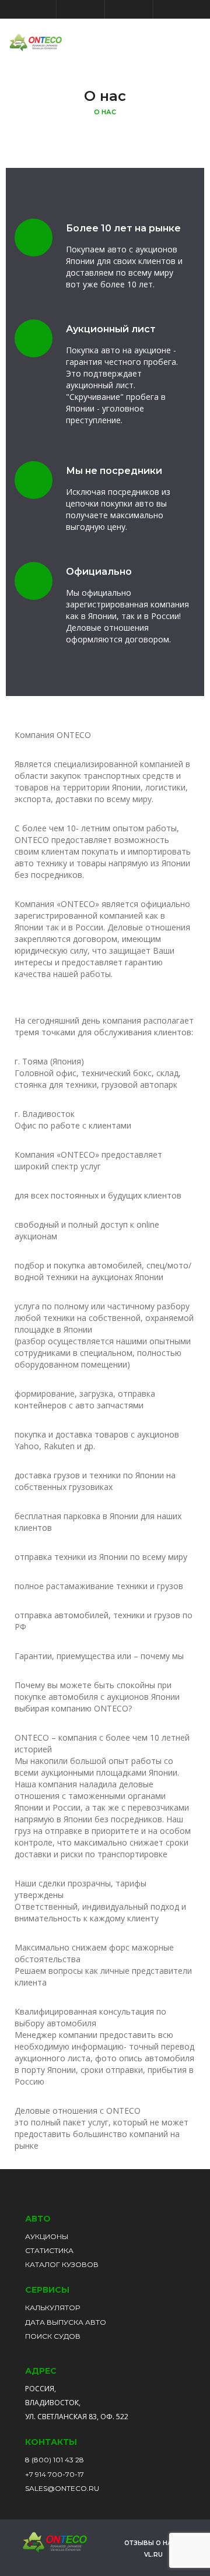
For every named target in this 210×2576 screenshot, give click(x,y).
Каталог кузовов (62, 2264)
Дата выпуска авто (66, 2322)
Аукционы (47, 2236)
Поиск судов (53, 2336)
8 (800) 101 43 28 (55, 2460)
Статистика (49, 2250)
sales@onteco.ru (62, 2488)
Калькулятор (52, 2308)
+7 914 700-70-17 (55, 2474)
